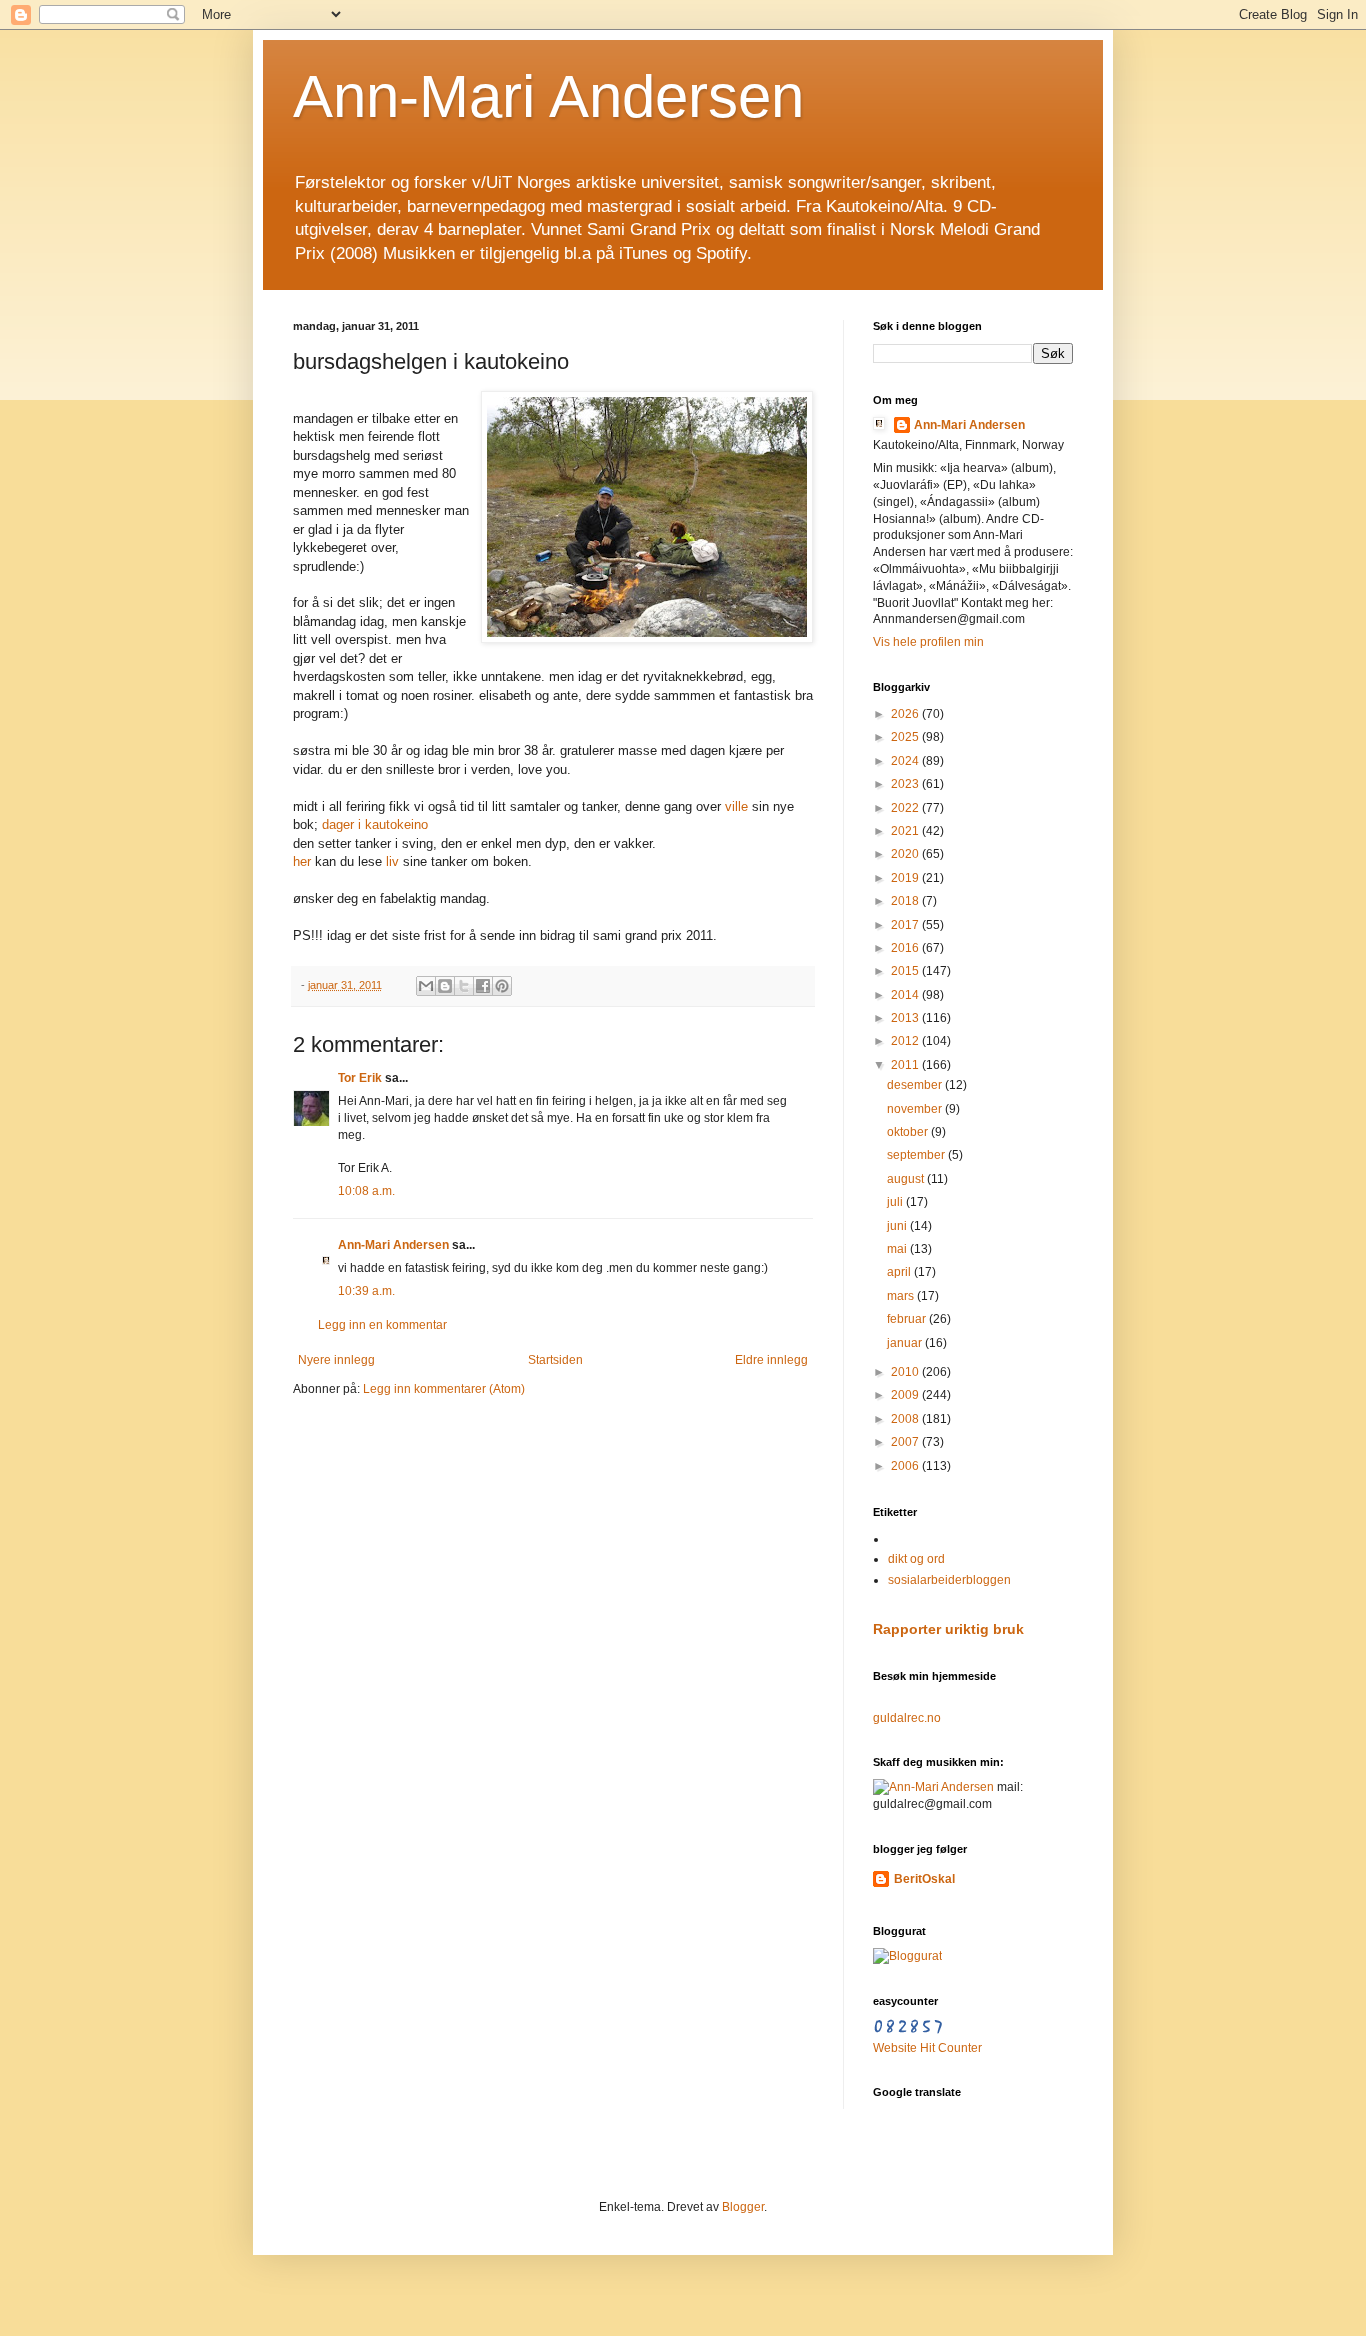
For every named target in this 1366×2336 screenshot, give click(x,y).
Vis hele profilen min (928, 642)
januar (906, 1343)
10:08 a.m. (366, 1191)
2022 (906, 808)
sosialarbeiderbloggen (949, 1580)
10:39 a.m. (366, 1291)
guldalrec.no (907, 1718)
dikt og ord (916, 1559)
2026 (906, 714)
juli (896, 1202)
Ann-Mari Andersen (548, 96)
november (916, 1109)
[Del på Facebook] (483, 986)
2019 (906, 878)
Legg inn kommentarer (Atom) (444, 1389)
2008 (906, 1419)
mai (898, 1249)
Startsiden (555, 1360)
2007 (906, 1442)
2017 (906, 925)
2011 (906, 1065)
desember (916, 1085)
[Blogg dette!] (445, 986)
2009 (906, 1395)
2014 (906, 995)
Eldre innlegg (771, 1360)
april (900, 1272)
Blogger (743, 2207)
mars (902, 1296)
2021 (906, 831)
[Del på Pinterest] (502, 986)
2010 (906, 1372)
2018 (906, 901)
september (917, 1155)
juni (898, 1226)
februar (908, 1319)
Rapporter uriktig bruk (948, 1629)
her (302, 861)
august (907, 1179)
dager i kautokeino (375, 824)
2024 (906, 761)
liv (392, 861)
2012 (906, 1041)
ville (736, 806)
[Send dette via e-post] (426, 986)
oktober (909, 1132)
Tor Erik (360, 1078)
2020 (906, 854)
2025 (906, 737)
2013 (906, 1018)
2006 (906, 1466)
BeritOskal (924, 1879)
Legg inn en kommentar (382, 1325)
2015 (906, 971)
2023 (906, 784)
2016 (906, 948)
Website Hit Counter (927, 2048)
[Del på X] (464, 986)
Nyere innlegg (336, 1360)
